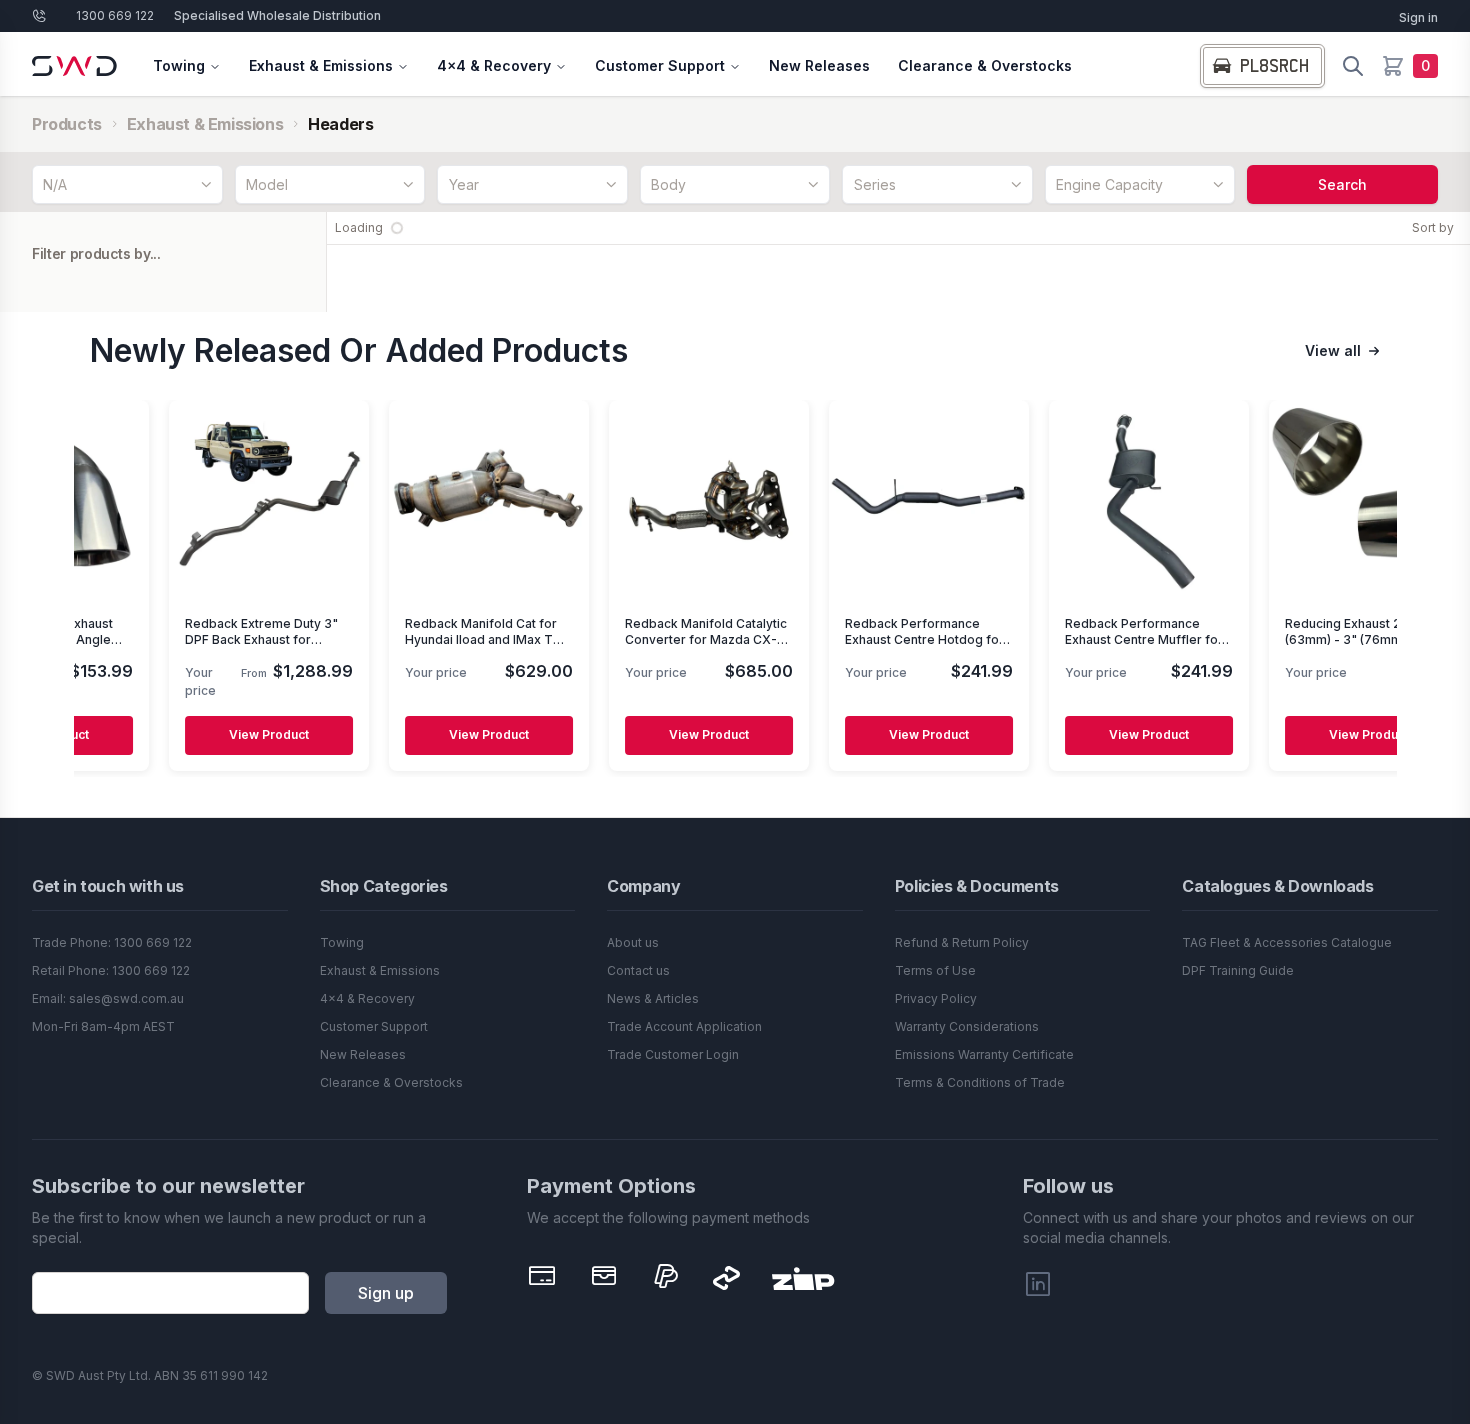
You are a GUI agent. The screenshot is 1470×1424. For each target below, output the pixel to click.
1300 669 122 (115, 15)
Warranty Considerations (967, 1026)
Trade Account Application (684, 1026)
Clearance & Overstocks (985, 65)
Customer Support (660, 65)
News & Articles (653, 998)
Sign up (386, 1293)
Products (67, 124)
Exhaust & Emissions (321, 65)
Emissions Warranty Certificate (984, 1054)
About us (633, 942)
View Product (227, 735)
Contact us (638, 970)
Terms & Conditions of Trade (980, 1082)
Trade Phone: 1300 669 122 (112, 942)
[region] (735, 588)
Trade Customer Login (673, 1054)
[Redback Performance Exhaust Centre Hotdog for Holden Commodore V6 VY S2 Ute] (887, 500)
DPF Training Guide (1238, 970)
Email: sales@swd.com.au (108, 998)
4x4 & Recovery (494, 65)
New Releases (819, 65)
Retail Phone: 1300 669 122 (111, 970)
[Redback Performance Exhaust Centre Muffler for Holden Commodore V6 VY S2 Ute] (1107, 500)
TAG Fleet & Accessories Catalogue (1287, 942)
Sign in (1418, 17)
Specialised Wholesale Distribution (277, 15)
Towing (179, 65)
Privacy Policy (936, 998)
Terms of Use (935, 970)
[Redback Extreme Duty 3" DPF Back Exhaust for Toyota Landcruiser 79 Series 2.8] (227, 500)
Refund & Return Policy (962, 942)
